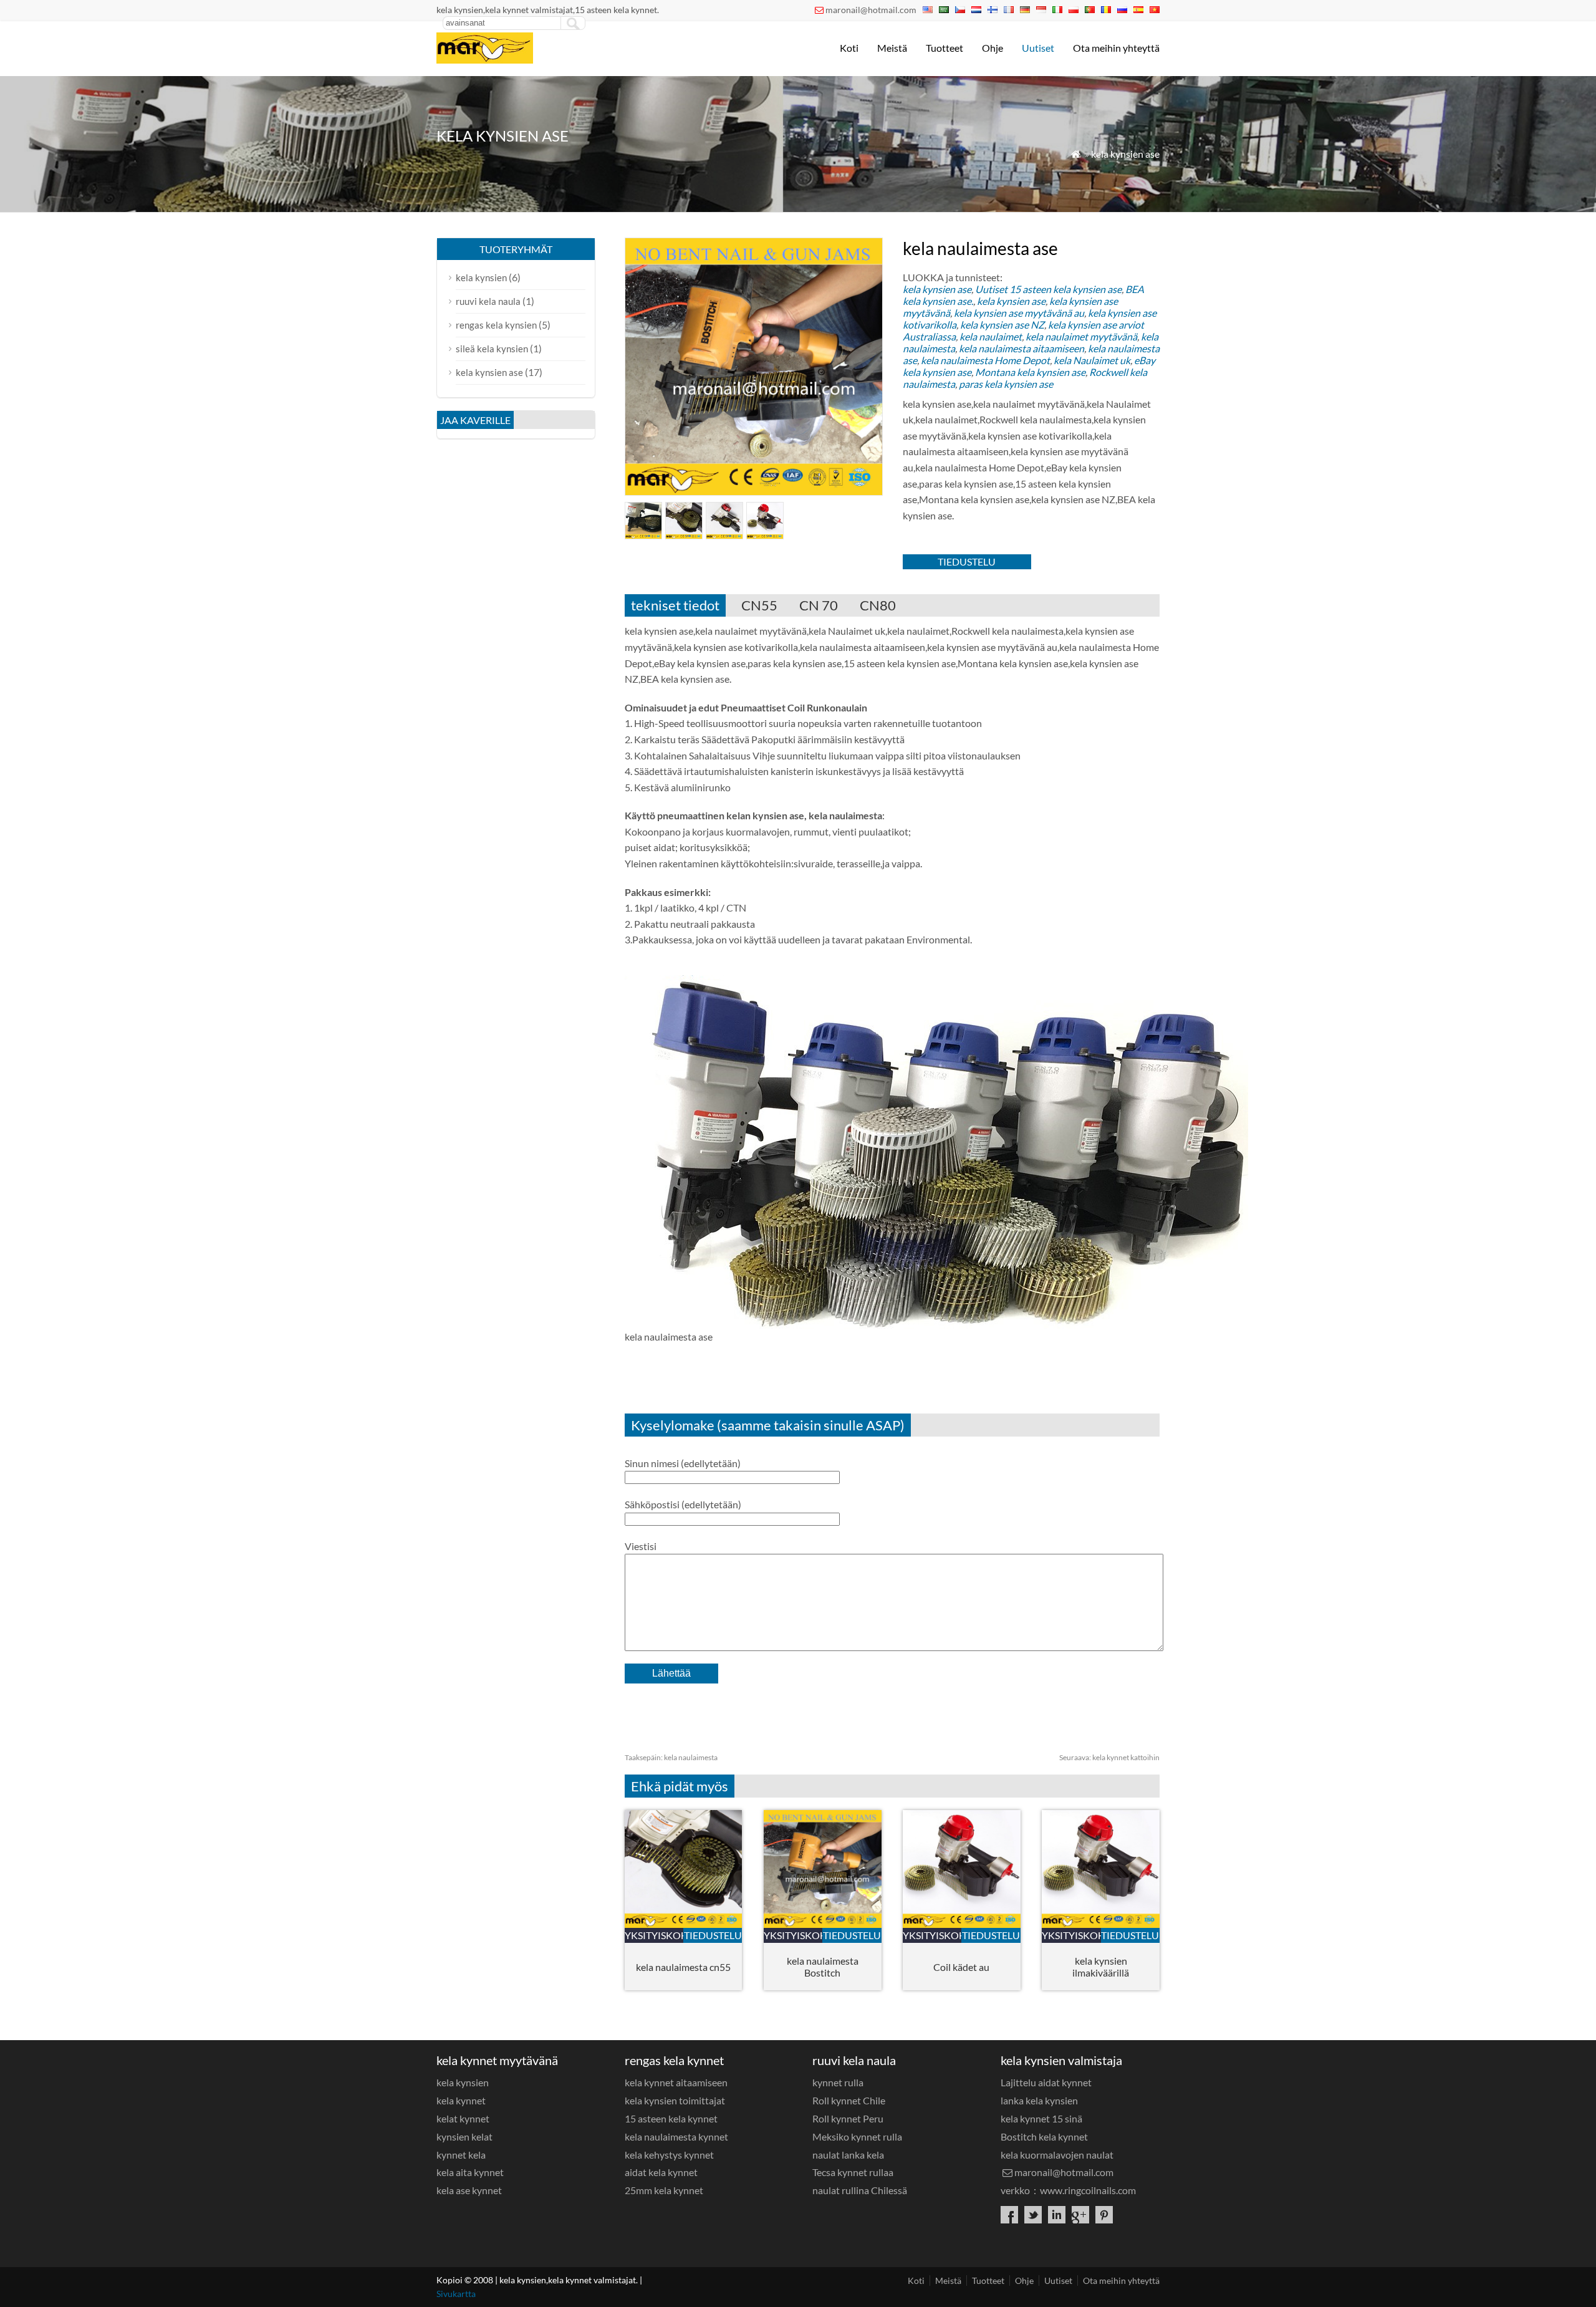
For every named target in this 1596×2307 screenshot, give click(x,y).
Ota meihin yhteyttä (1116, 48)
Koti (849, 48)
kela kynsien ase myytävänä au (1019, 313)
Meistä (892, 48)
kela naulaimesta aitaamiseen (1022, 348)
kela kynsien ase (1125, 154)
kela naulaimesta (671, 1757)
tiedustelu (967, 561)
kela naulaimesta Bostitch (823, 1967)
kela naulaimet (991, 336)
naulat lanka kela (848, 2155)
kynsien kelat (464, 2136)
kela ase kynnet (469, 2190)
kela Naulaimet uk (1092, 360)
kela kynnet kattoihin (1109, 1757)
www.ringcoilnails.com (1088, 2190)
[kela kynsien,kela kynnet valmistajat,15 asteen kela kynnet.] (485, 60)
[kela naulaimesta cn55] (684, 1924)
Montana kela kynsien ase (1030, 372)
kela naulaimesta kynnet (676, 2136)
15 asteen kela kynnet (671, 2118)
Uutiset (1038, 48)
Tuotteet (945, 48)
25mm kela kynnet (664, 2190)
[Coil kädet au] (962, 1924)
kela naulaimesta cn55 (683, 1967)
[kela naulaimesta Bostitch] (823, 1924)
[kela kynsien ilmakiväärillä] (1101, 1924)
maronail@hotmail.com (871, 10)
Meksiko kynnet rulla (857, 2136)
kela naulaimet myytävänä (1081, 336)
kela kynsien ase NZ (1002, 325)
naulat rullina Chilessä (860, 2190)
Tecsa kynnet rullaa (853, 2172)
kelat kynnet (463, 2118)
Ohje (993, 48)
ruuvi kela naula (488, 301)
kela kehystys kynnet (669, 2155)
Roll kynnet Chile (849, 2100)
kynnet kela (461, 2155)
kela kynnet (461, 2100)
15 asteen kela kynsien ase (1065, 289)
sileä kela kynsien (492, 349)
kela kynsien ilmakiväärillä (1101, 1967)
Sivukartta (456, 2294)
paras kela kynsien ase (1006, 384)
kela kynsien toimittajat (675, 2100)
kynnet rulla (838, 2082)
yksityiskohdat (654, 1935)
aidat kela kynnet (661, 2172)
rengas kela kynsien (496, 325)
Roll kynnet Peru (848, 2118)
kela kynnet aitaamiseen (676, 2082)
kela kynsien (481, 277)
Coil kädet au (961, 1967)
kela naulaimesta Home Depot (985, 360)
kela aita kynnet (470, 2172)
